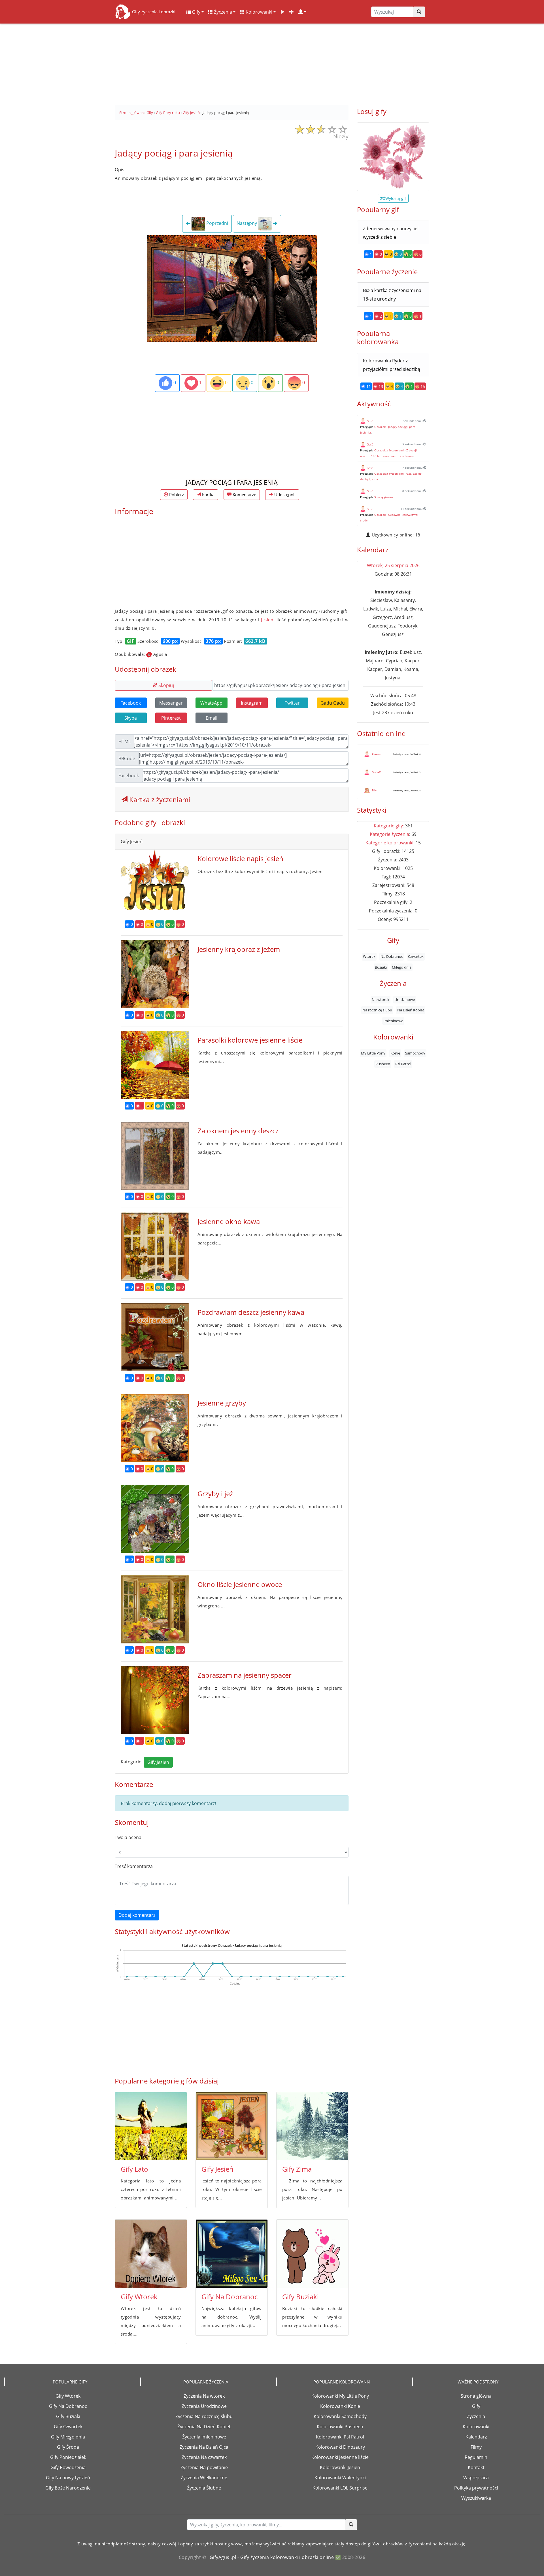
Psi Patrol (403, 1064)
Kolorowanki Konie (340, 2406)
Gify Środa (68, 2447)
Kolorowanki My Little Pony (340, 2396)
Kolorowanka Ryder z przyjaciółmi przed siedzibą (392, 365)
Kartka (208, 495)
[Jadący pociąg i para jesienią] (232, 288)
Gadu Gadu (333, 703)
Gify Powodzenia (68, 2467)
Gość (370, 421)
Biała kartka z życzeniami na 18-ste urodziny (392, 295)
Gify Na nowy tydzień (68, 2478)
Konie (395, 1053)
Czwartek (416, 956)
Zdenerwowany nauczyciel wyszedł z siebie (391, 233)
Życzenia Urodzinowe (204, 2406)
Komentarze (244, 495)
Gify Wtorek (139, 2297)
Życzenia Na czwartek (204, 2457)
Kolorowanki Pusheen (340, 2427)
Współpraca (476, 2478)
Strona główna (476, 2396)
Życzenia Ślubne (204, 2488)
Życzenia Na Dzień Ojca (204, 2447)
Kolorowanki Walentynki (340, 2478)
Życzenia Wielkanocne (204, 2478)
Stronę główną (384, 497)
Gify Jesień (158, 1762)
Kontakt (476, 2467)
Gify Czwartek (68, 2427)
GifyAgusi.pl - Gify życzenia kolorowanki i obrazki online (272, 2557)
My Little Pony (373, 1053)
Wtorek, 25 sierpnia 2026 (393, 565)
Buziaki (381, 967)
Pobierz (176, 495)
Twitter (292, 703)
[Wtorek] (151, 2254)
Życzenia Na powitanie (204, 2467)
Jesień (267, 620)
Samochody (415, 1053)
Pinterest (171, 718)
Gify (196, 12)
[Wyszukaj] (419, 12)
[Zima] (312, 2126)
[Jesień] (232, 2126)
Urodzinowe (405, 999)
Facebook (131, 703)
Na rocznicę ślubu (377, 1010)
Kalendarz (476, 2437)
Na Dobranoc (392, 956)
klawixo (377, 754)
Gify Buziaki (300, 2297)
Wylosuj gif (395, 198)
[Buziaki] (312, 2254)
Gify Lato (134, 2169)
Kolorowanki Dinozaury (340, 2447)
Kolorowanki (258, 12)
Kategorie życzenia (389, 834)
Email (212, 718)
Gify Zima (297, 2169)
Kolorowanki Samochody (340, 2416)
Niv (374, 790)
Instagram (252, 703)
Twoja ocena (128, 1837)
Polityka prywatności (476, 2488)
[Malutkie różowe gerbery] (393, 157)
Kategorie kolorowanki (389, 843)
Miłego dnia (402, 967)
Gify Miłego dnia (68, 2437)
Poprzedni (217, 223)
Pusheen (383, 1064)
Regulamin (476, 2457)
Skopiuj (166, 685)
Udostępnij (284, 495)
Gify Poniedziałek (68, 2457)
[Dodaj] (292, 12)
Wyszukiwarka (476, 2498)
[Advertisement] (272, 62)
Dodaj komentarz (137, 1915)
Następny (247, 223)
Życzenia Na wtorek (204, 2396)
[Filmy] (282, 12)
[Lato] (151, 2126)
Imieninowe (393, 1020)
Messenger (171, 703)
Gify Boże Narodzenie (68, 2488)
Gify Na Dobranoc (229, 2297)
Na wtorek (381, 999)
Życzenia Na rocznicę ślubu (204, 2416)
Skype (131, 718)
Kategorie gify (388, 826)
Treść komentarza (134, 1866)
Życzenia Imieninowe (204, 2437)
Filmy (476, 2447)
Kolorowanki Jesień (340, 2467)
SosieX (376, 772)
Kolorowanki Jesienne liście (340, 2457)
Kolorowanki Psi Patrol (340, 2437)
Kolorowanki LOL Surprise (340, 2488)
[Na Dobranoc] (232, 2254)
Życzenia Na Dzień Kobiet (204, 2427)
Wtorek (369, 956)
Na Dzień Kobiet (411, 1010)
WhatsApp (211, 703)
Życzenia (222, 12)
